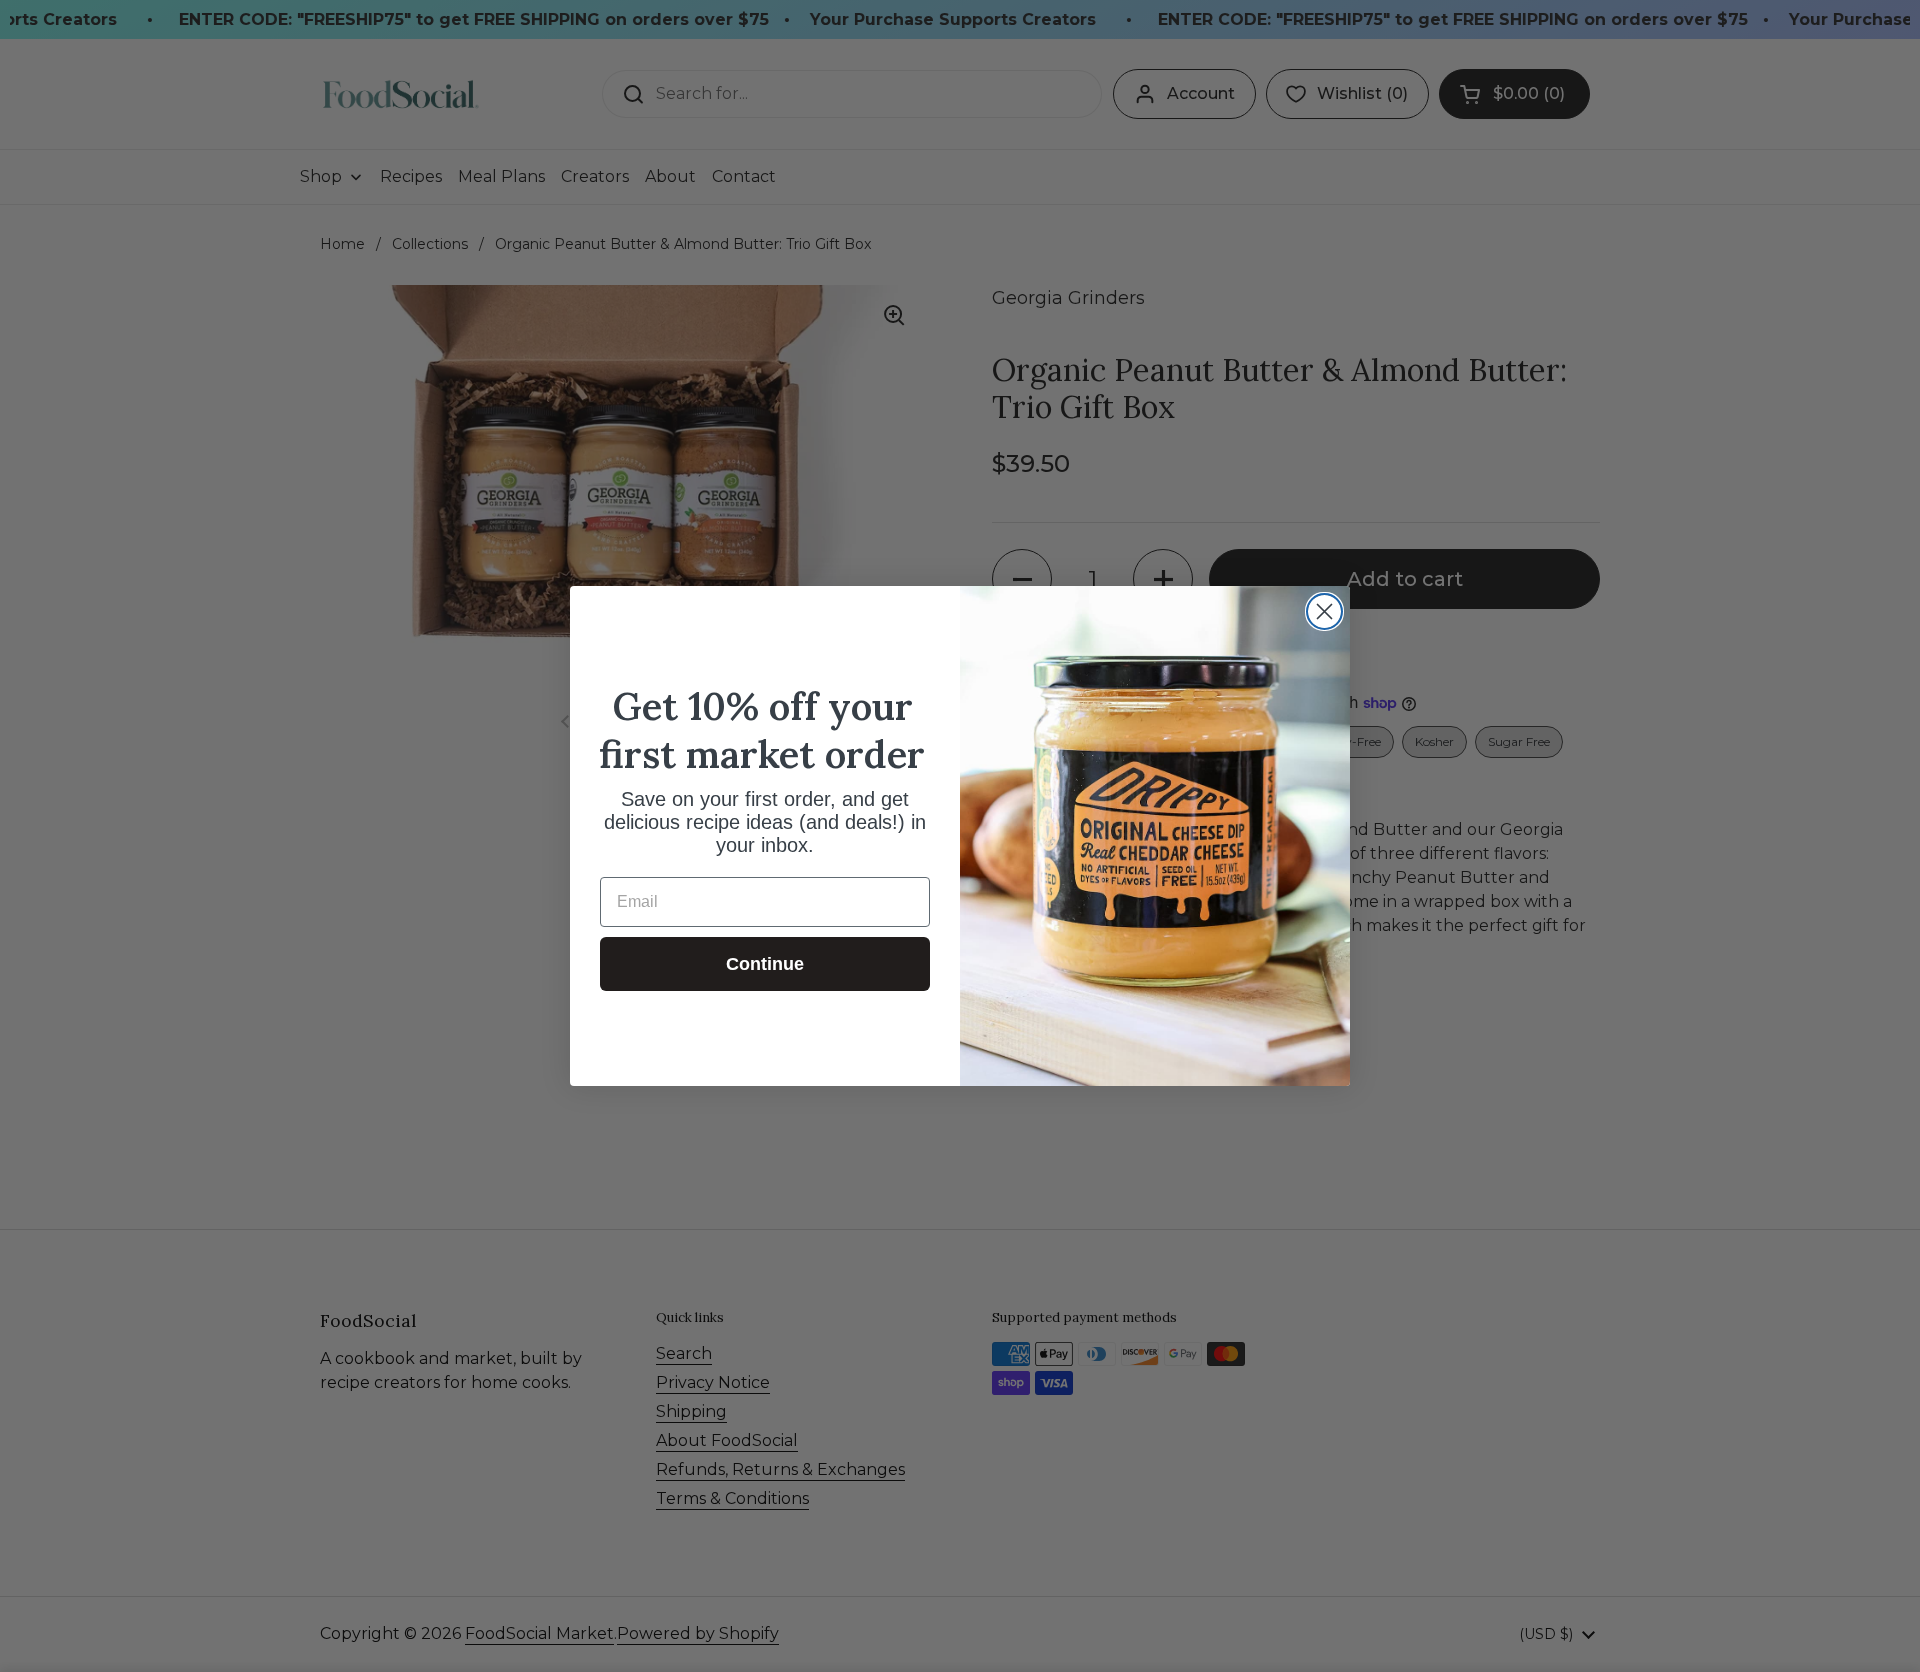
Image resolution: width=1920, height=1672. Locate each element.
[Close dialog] (1324, 611)
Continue (765, 964)
